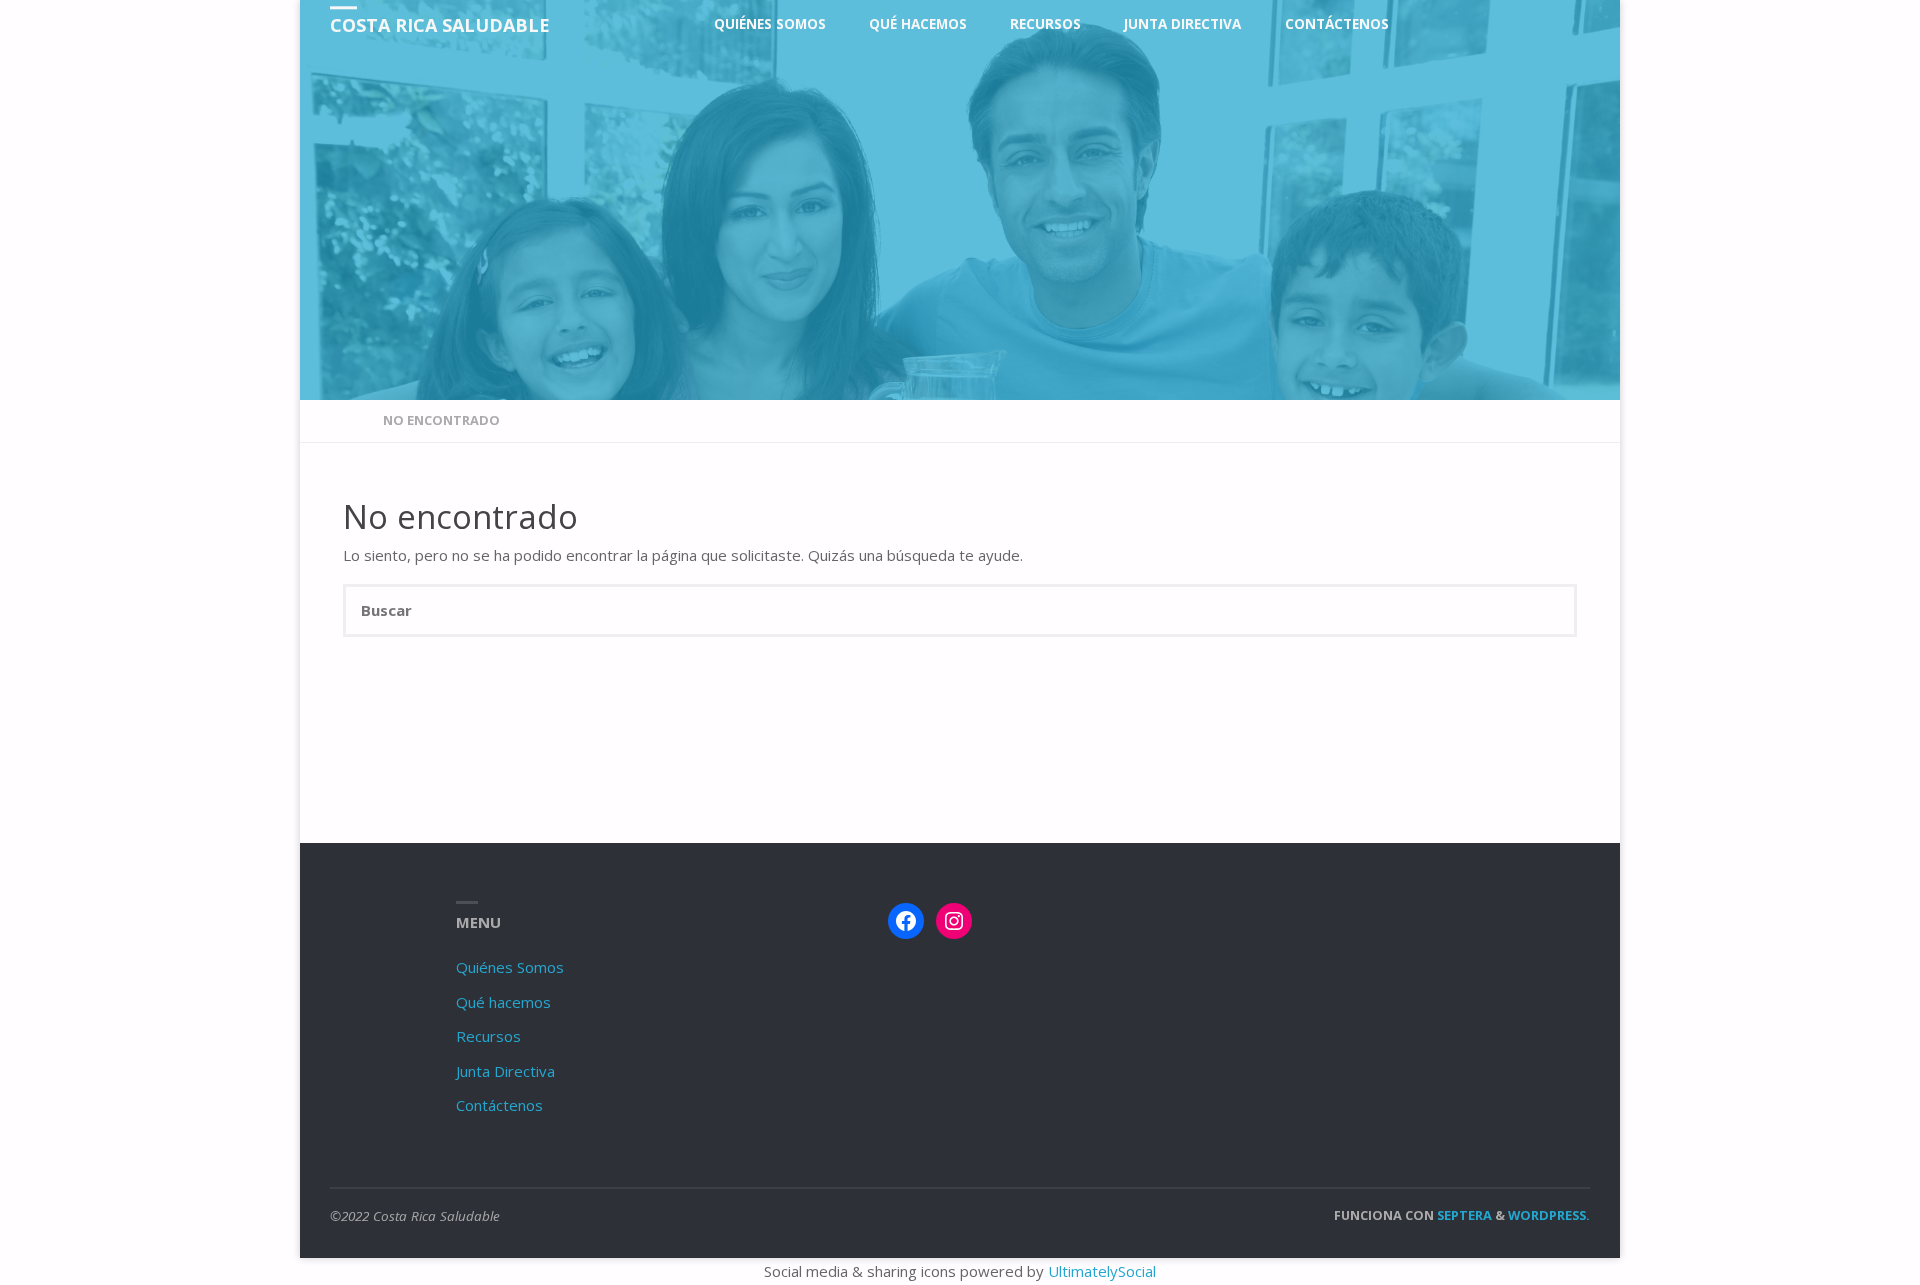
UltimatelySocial (1102, 1271)
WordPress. (1549, 1215)
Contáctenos (499, 1105)
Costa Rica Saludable (440, 25)
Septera (1463, 1215)
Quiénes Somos (510, 967)
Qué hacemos (503, 1002)
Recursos (488, 1036)
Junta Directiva (505, 1071)
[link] (1429, 24)
